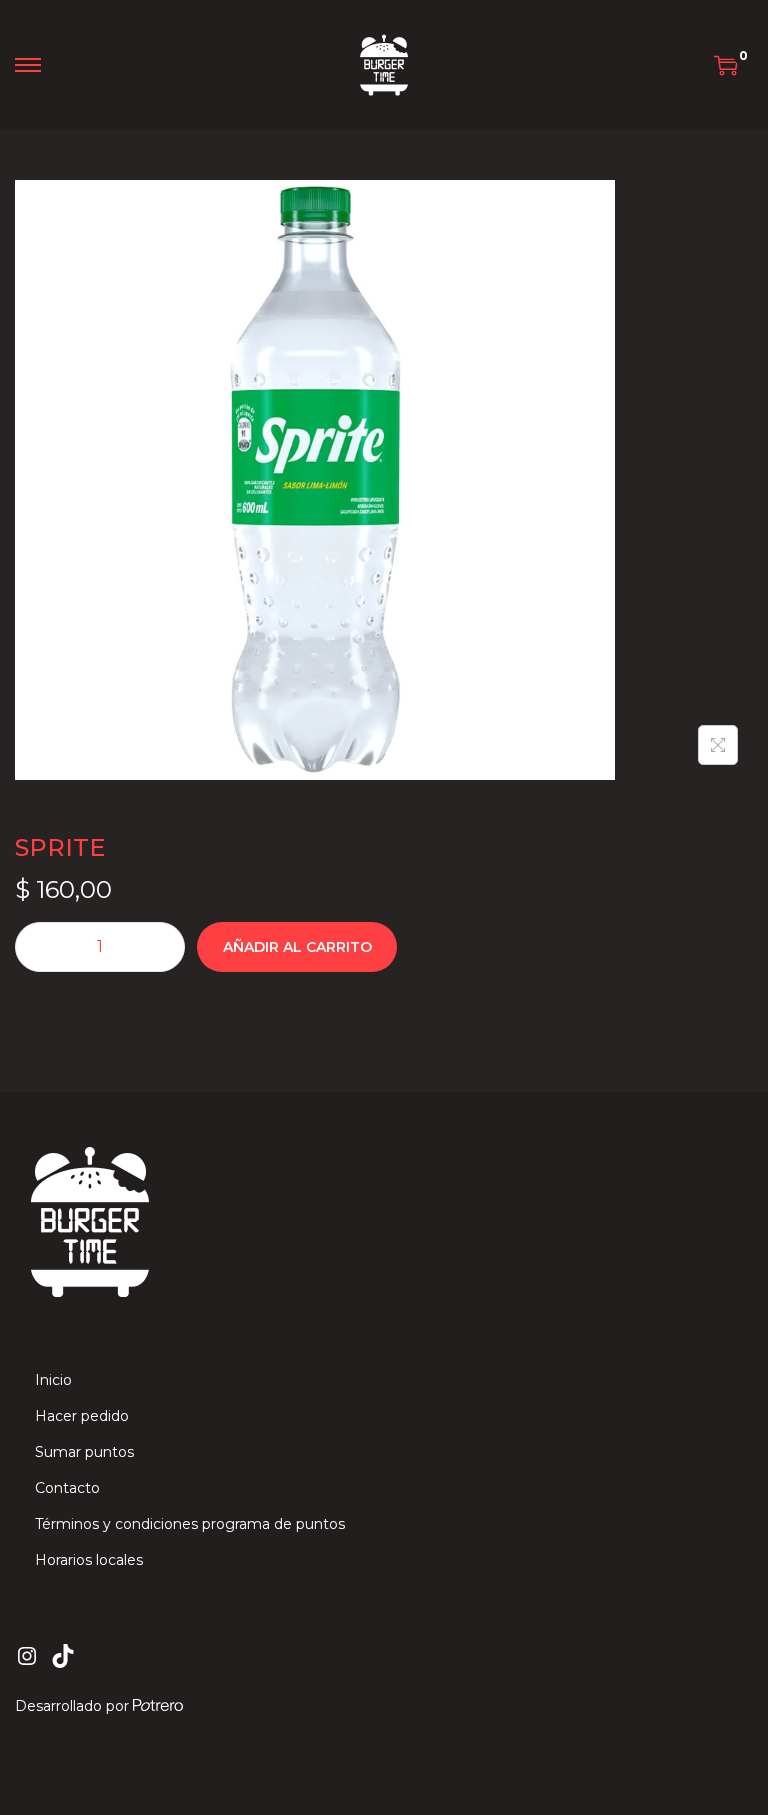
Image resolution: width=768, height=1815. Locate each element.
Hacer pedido (82, 1416)
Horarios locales (89, 1560)
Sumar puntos (84, 1452)
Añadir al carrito (297, 947)
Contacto (67, 1488)
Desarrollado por (74, 1706)
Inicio (53, 1380)
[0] (726, 65)
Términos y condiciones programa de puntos (190, 1524)
